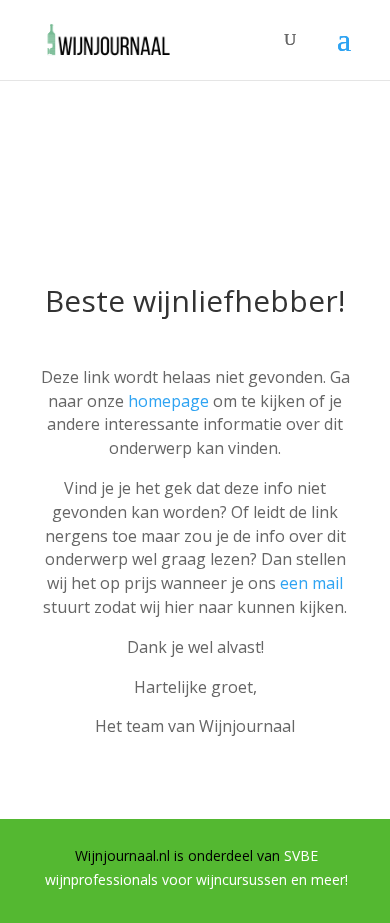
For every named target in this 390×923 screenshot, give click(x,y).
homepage (168, 401)
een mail (311, 583)
